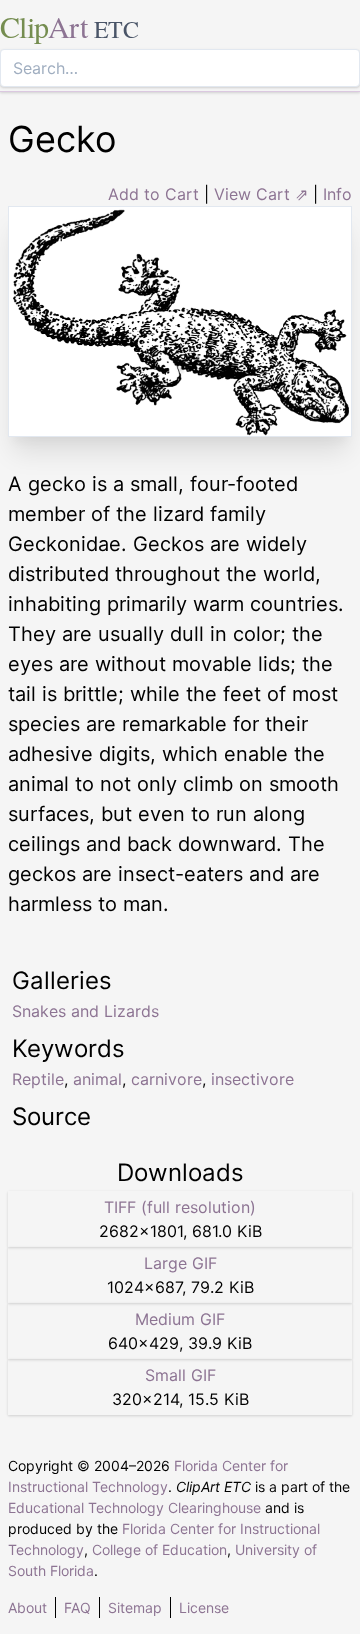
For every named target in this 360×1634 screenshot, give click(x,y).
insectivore (252, 1079)
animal (97, 1079)
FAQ (77, 1607)
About (27, 1607)
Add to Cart (153, 194)
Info (337, 194)
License (204, 1607)
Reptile (38, 1079)
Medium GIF (180, 1319)
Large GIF (180, 1263)
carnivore (166, 1079)
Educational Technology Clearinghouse (134, 1507)
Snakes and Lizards (85, 1011)
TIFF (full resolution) (180, 1207)
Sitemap (135, 1607)
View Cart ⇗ (261, 194)
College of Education (159, 1549)
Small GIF (180, 1375)
